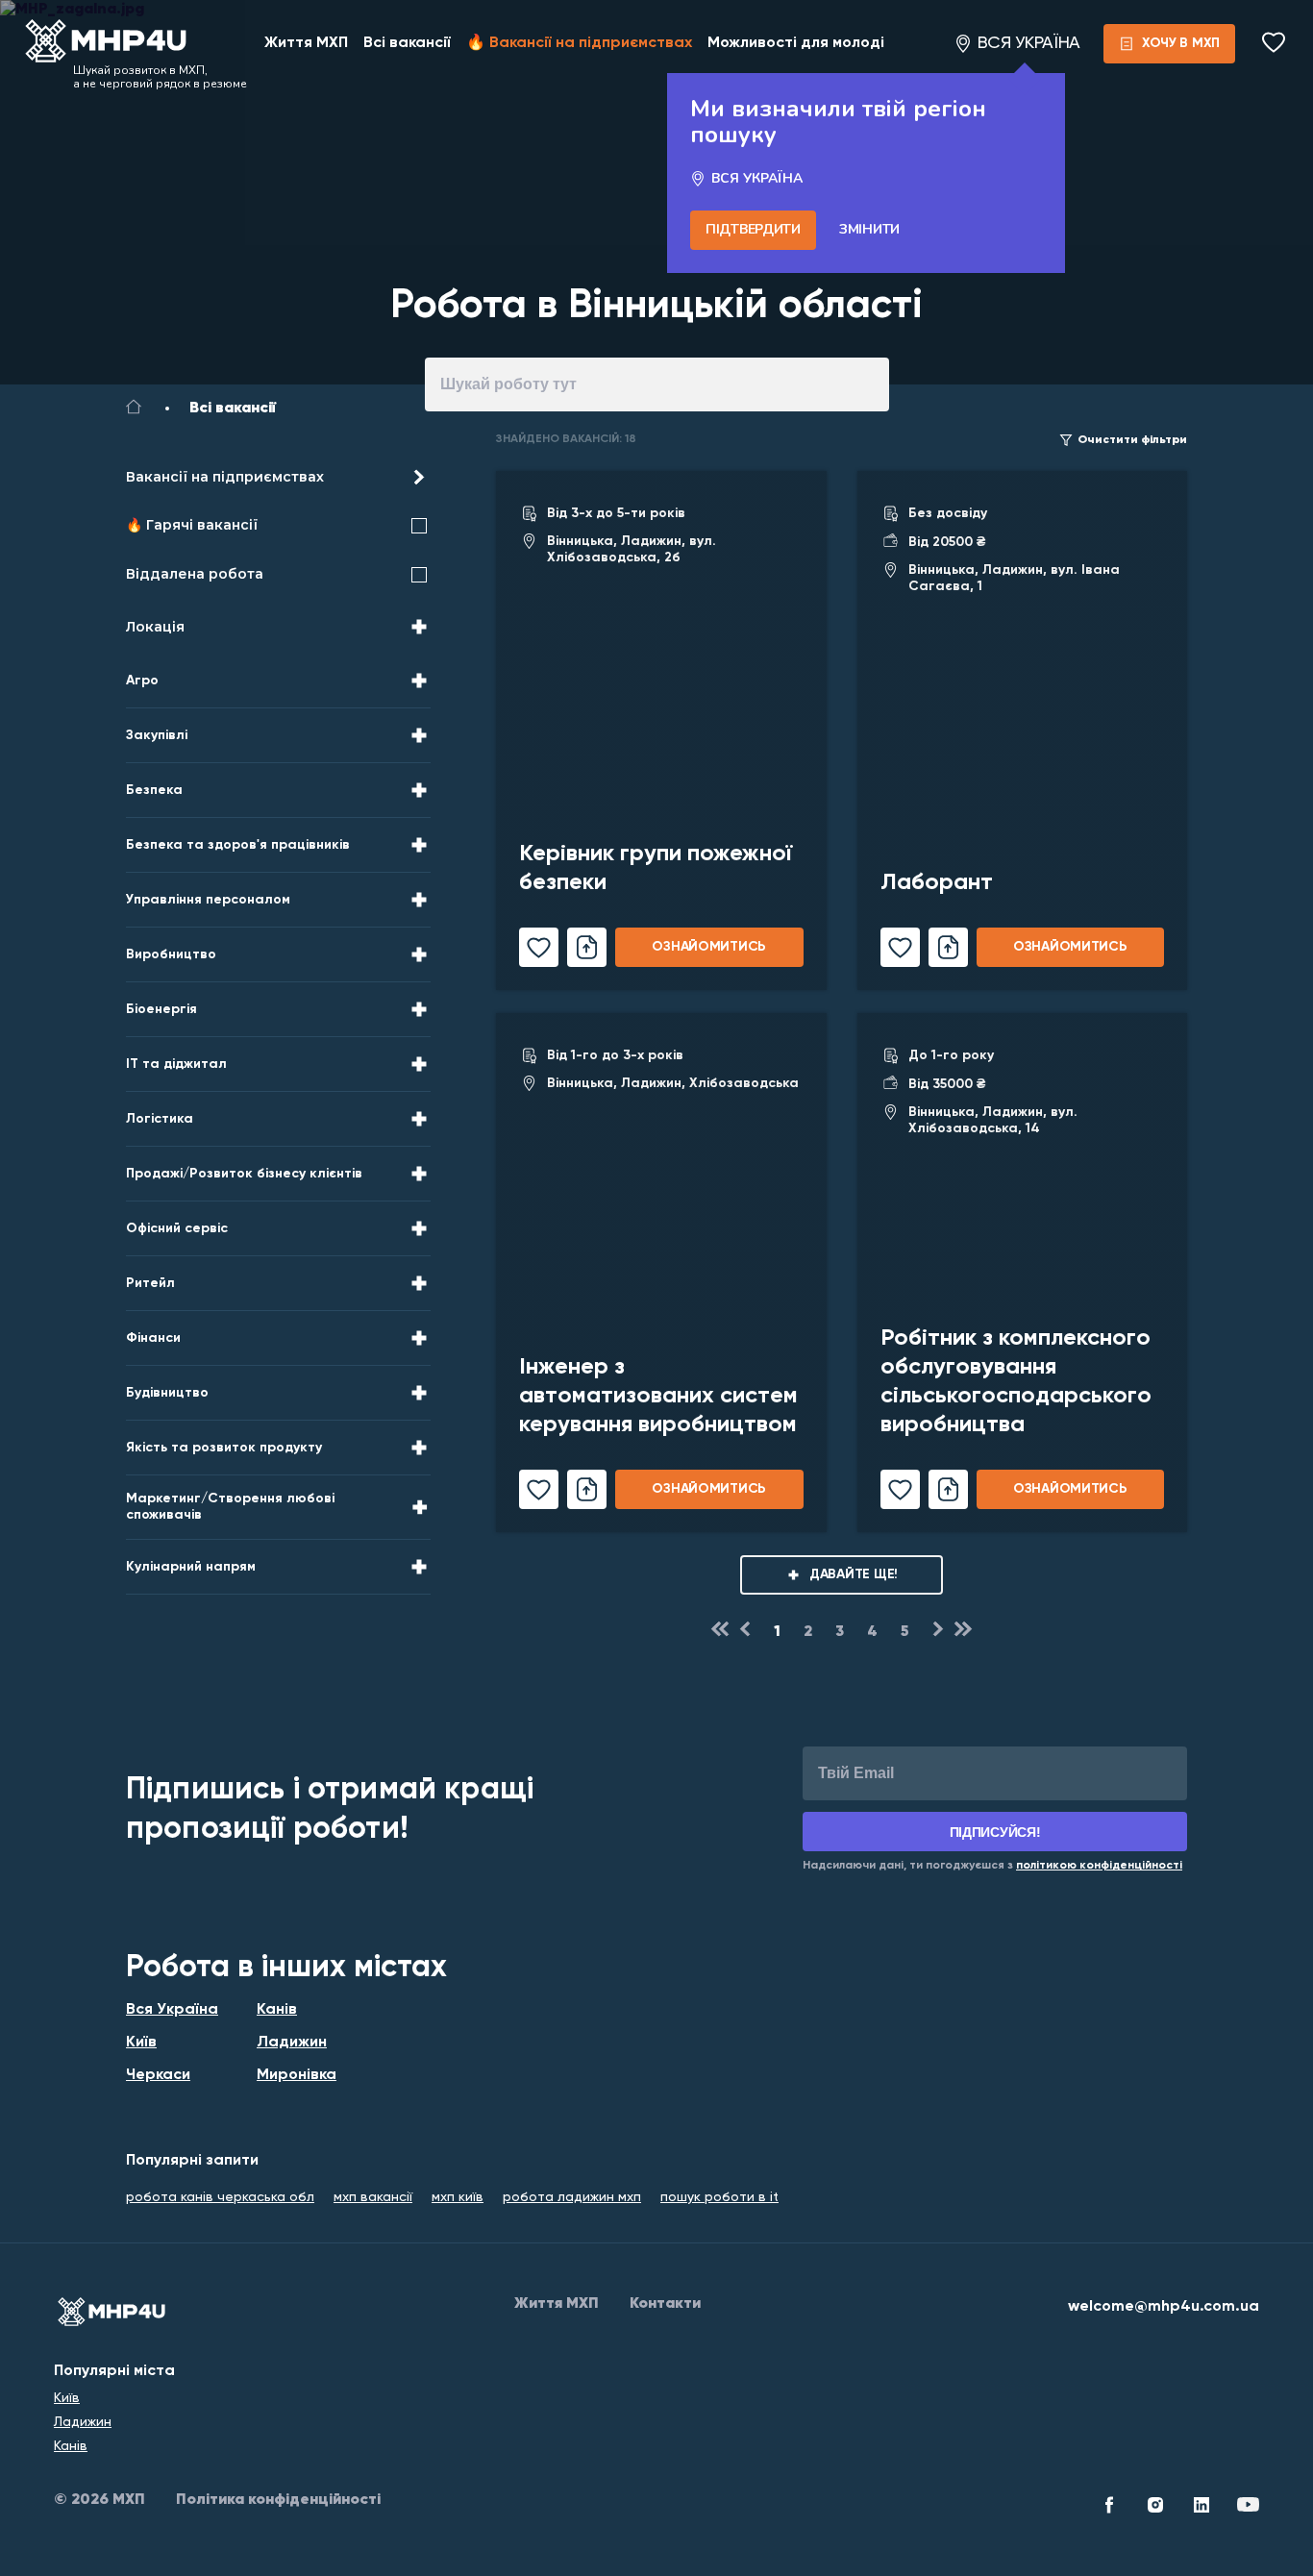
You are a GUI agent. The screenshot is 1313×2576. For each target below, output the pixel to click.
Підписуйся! (995, 1832)
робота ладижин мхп (572, 2197)
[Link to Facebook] (1109, 2508)
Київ (141, 2043)
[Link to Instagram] (1155, 2508)
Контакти (665, 2304)
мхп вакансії (373, 2197)
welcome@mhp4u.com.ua (1164, 2307)
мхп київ (458, 2197)
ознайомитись (709, 947)
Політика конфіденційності (278, 2500)
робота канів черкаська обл (220, 2197)
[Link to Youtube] (1248, 2508)
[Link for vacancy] (661, 731)
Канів (277, 2010)
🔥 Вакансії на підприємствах (579, 43)
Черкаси (158, 2075)
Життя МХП (306, 43)
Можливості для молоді (796, 43)
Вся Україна (172, 2010)
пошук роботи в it (719, 2197)
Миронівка (297, 2075)
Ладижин (292, 2043)
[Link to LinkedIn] (1202, 2508)
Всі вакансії (407, 43)
